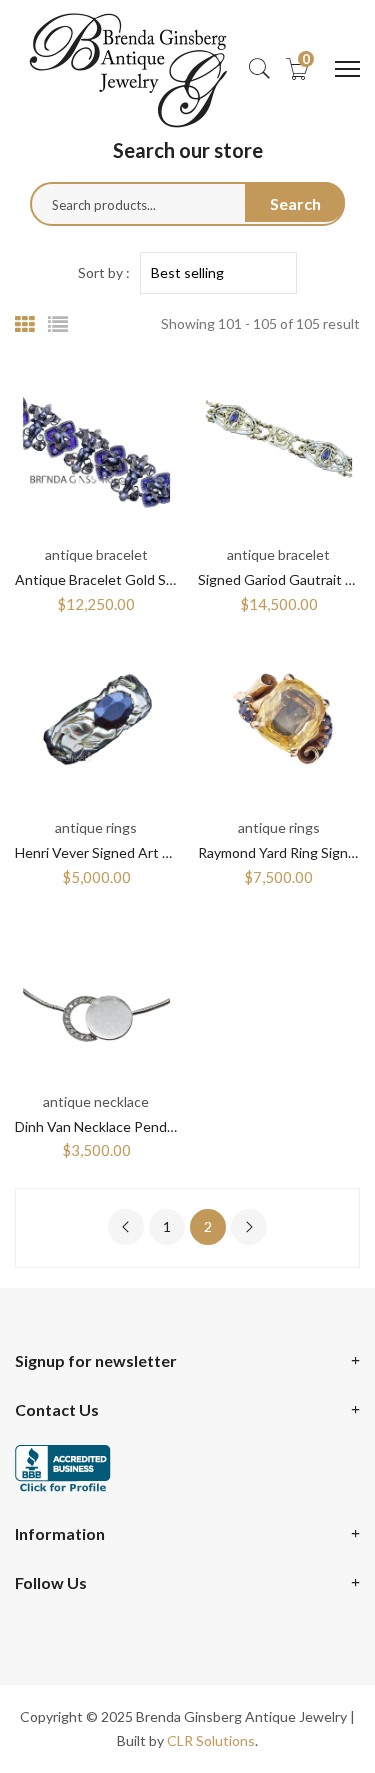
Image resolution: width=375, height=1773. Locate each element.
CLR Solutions (211, 1740)
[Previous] (126, 1227)
